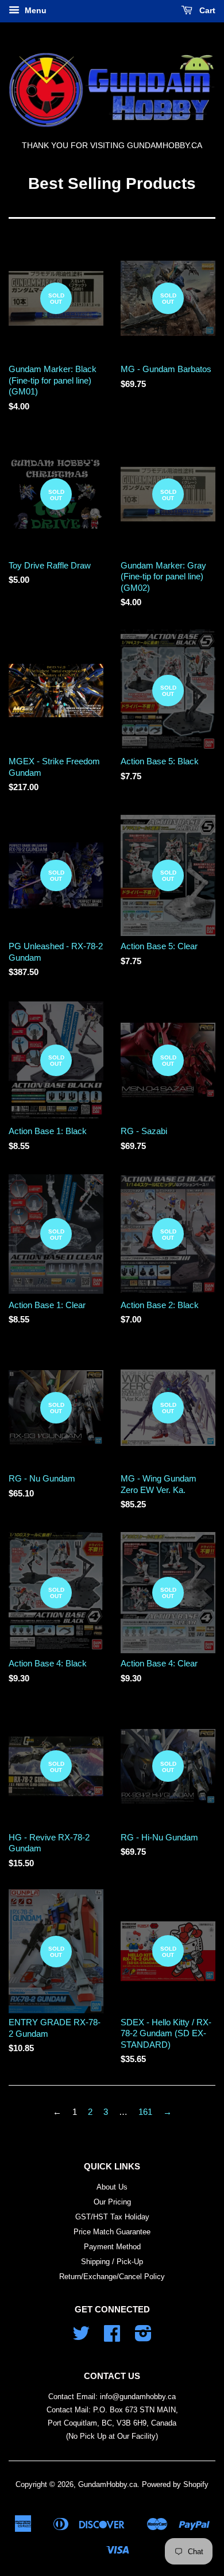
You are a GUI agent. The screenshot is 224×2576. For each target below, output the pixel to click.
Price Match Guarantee (112, 2232)
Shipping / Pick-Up (112, 2262)
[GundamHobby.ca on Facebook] (112, 2337)
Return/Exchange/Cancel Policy (112, 2277)
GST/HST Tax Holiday (112, 2217)
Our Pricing (112, 2202)
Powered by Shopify (175, 2484)
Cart (206, 10)
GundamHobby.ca (108, 2484)
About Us (112, 2187)
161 (145, 2112)
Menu (34, 10)
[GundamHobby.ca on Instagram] (143, 2337)
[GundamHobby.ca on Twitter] (81, 2337)
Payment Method (112, 2247)
